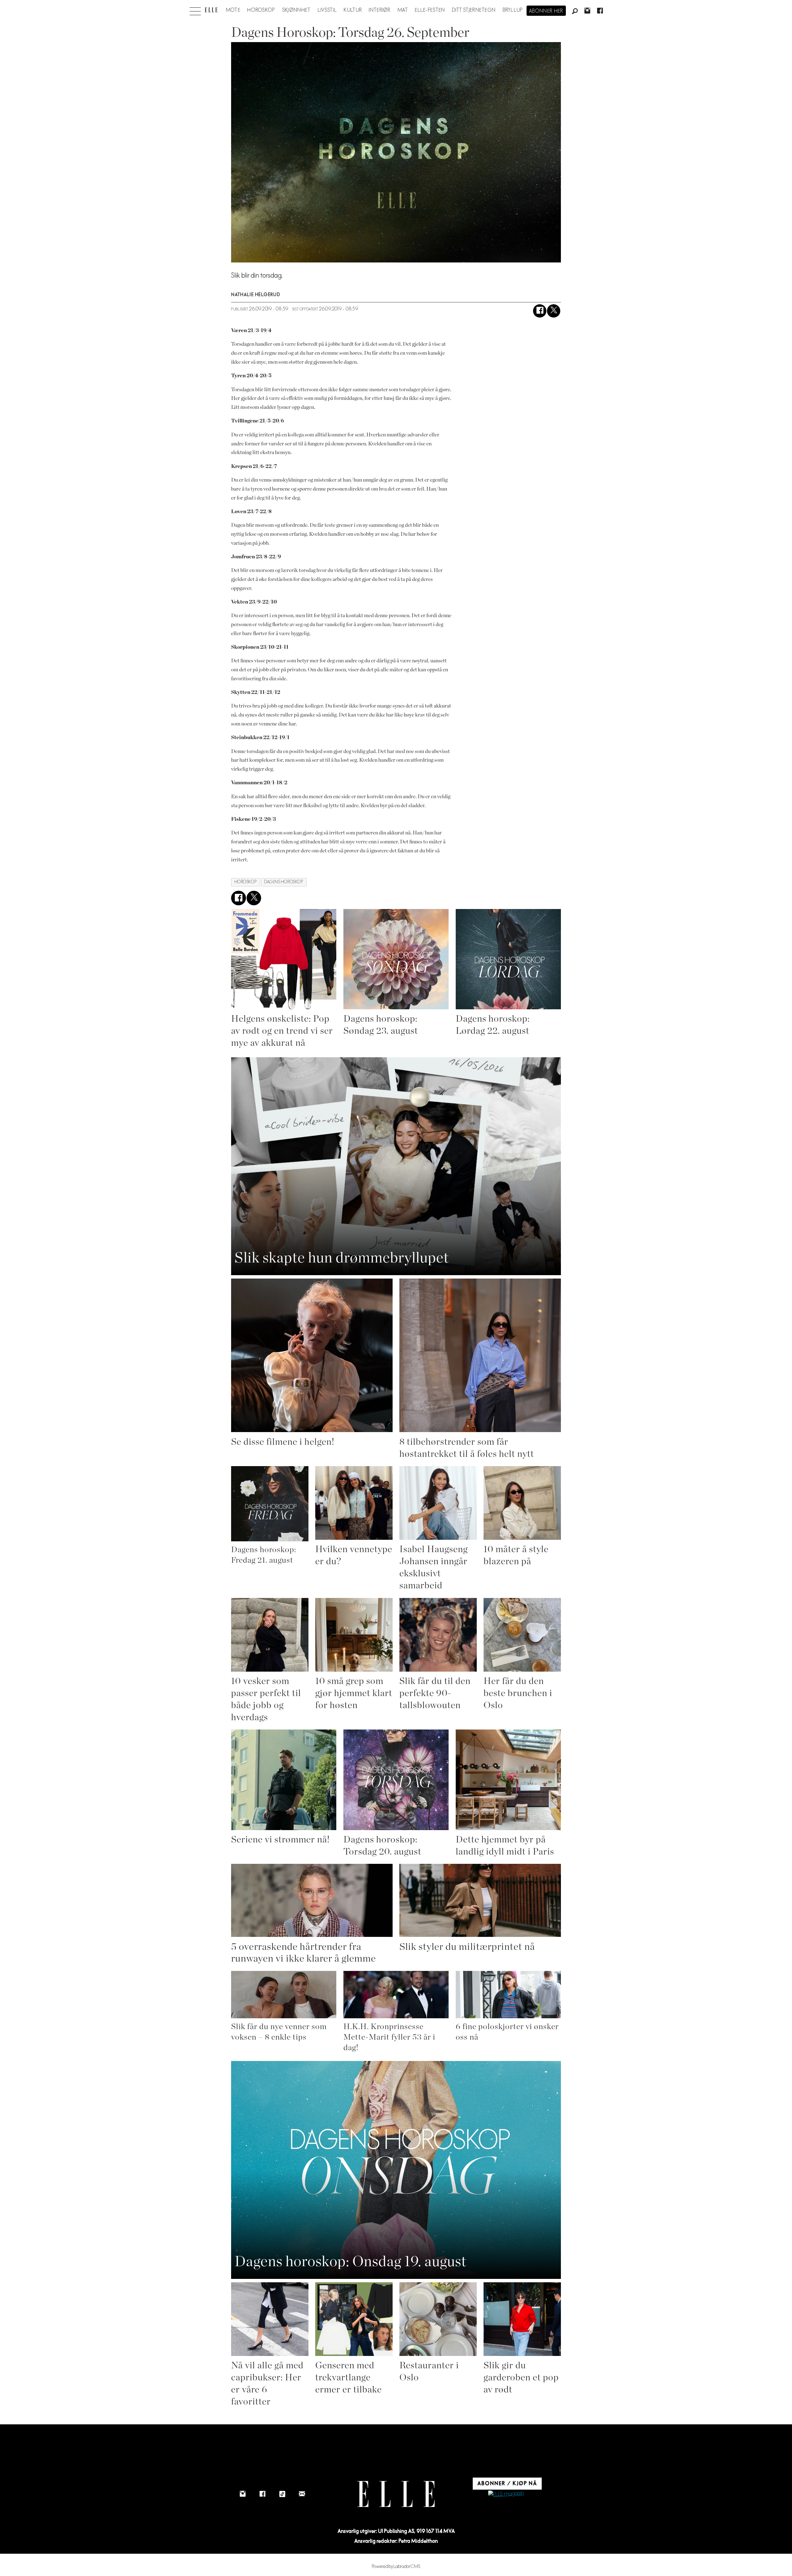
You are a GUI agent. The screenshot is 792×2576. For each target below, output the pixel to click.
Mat (403, 10)
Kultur (353, 10)
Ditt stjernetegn (474, 10)
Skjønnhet (297, 10)
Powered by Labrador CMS (396, 2567)
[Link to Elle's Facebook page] (262, 2494)
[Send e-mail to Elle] (302, 2494)
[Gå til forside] (211, 10)
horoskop (246, 882)
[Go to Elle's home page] (396, 2494)
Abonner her (546, 11)
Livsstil (327, 10)
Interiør (380, 10)
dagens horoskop (284, 882)
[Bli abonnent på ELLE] (506, 2494)
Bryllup (513, 10)
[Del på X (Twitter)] (554, 311)
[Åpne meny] (195, 10)
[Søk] (575, 11)
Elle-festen (430, 10)
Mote (233, 10)
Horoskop (261, 10)
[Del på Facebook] (540, 311)
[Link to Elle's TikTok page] (282, 2494)
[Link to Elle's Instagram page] (243, 2494)
